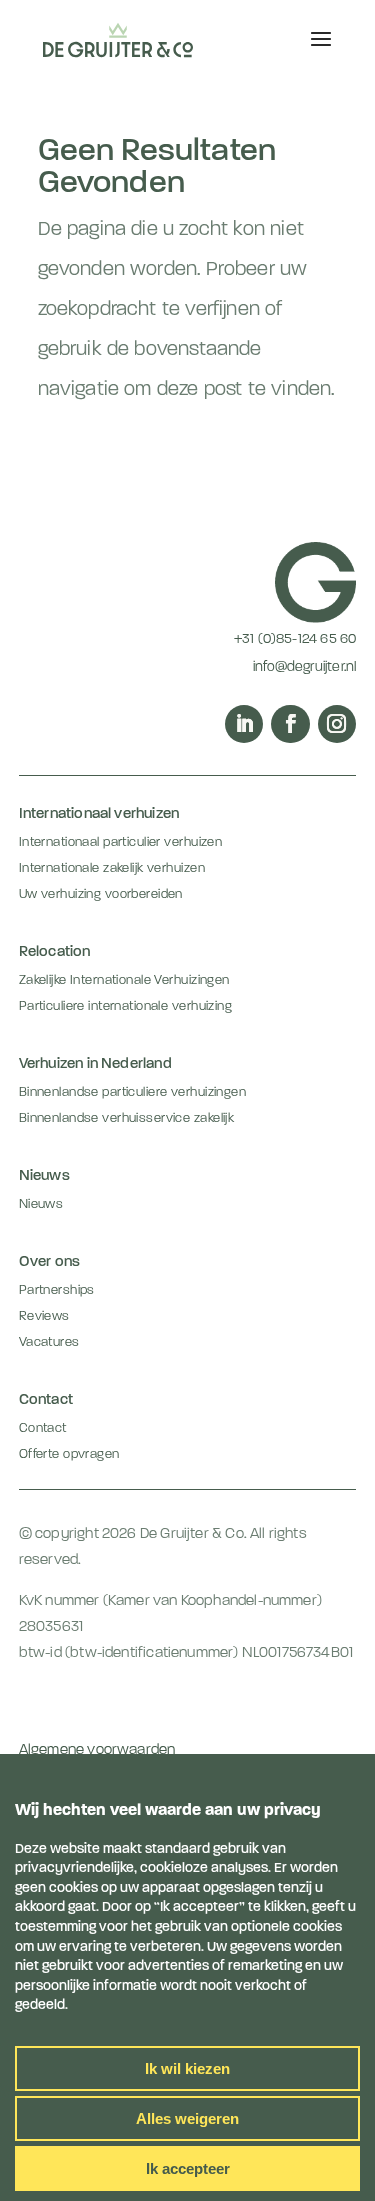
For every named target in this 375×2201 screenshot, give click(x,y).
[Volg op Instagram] (337, 724)
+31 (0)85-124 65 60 (295, 639)
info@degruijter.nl (304, 667)
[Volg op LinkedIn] (244, 724)
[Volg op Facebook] (290, 724)
